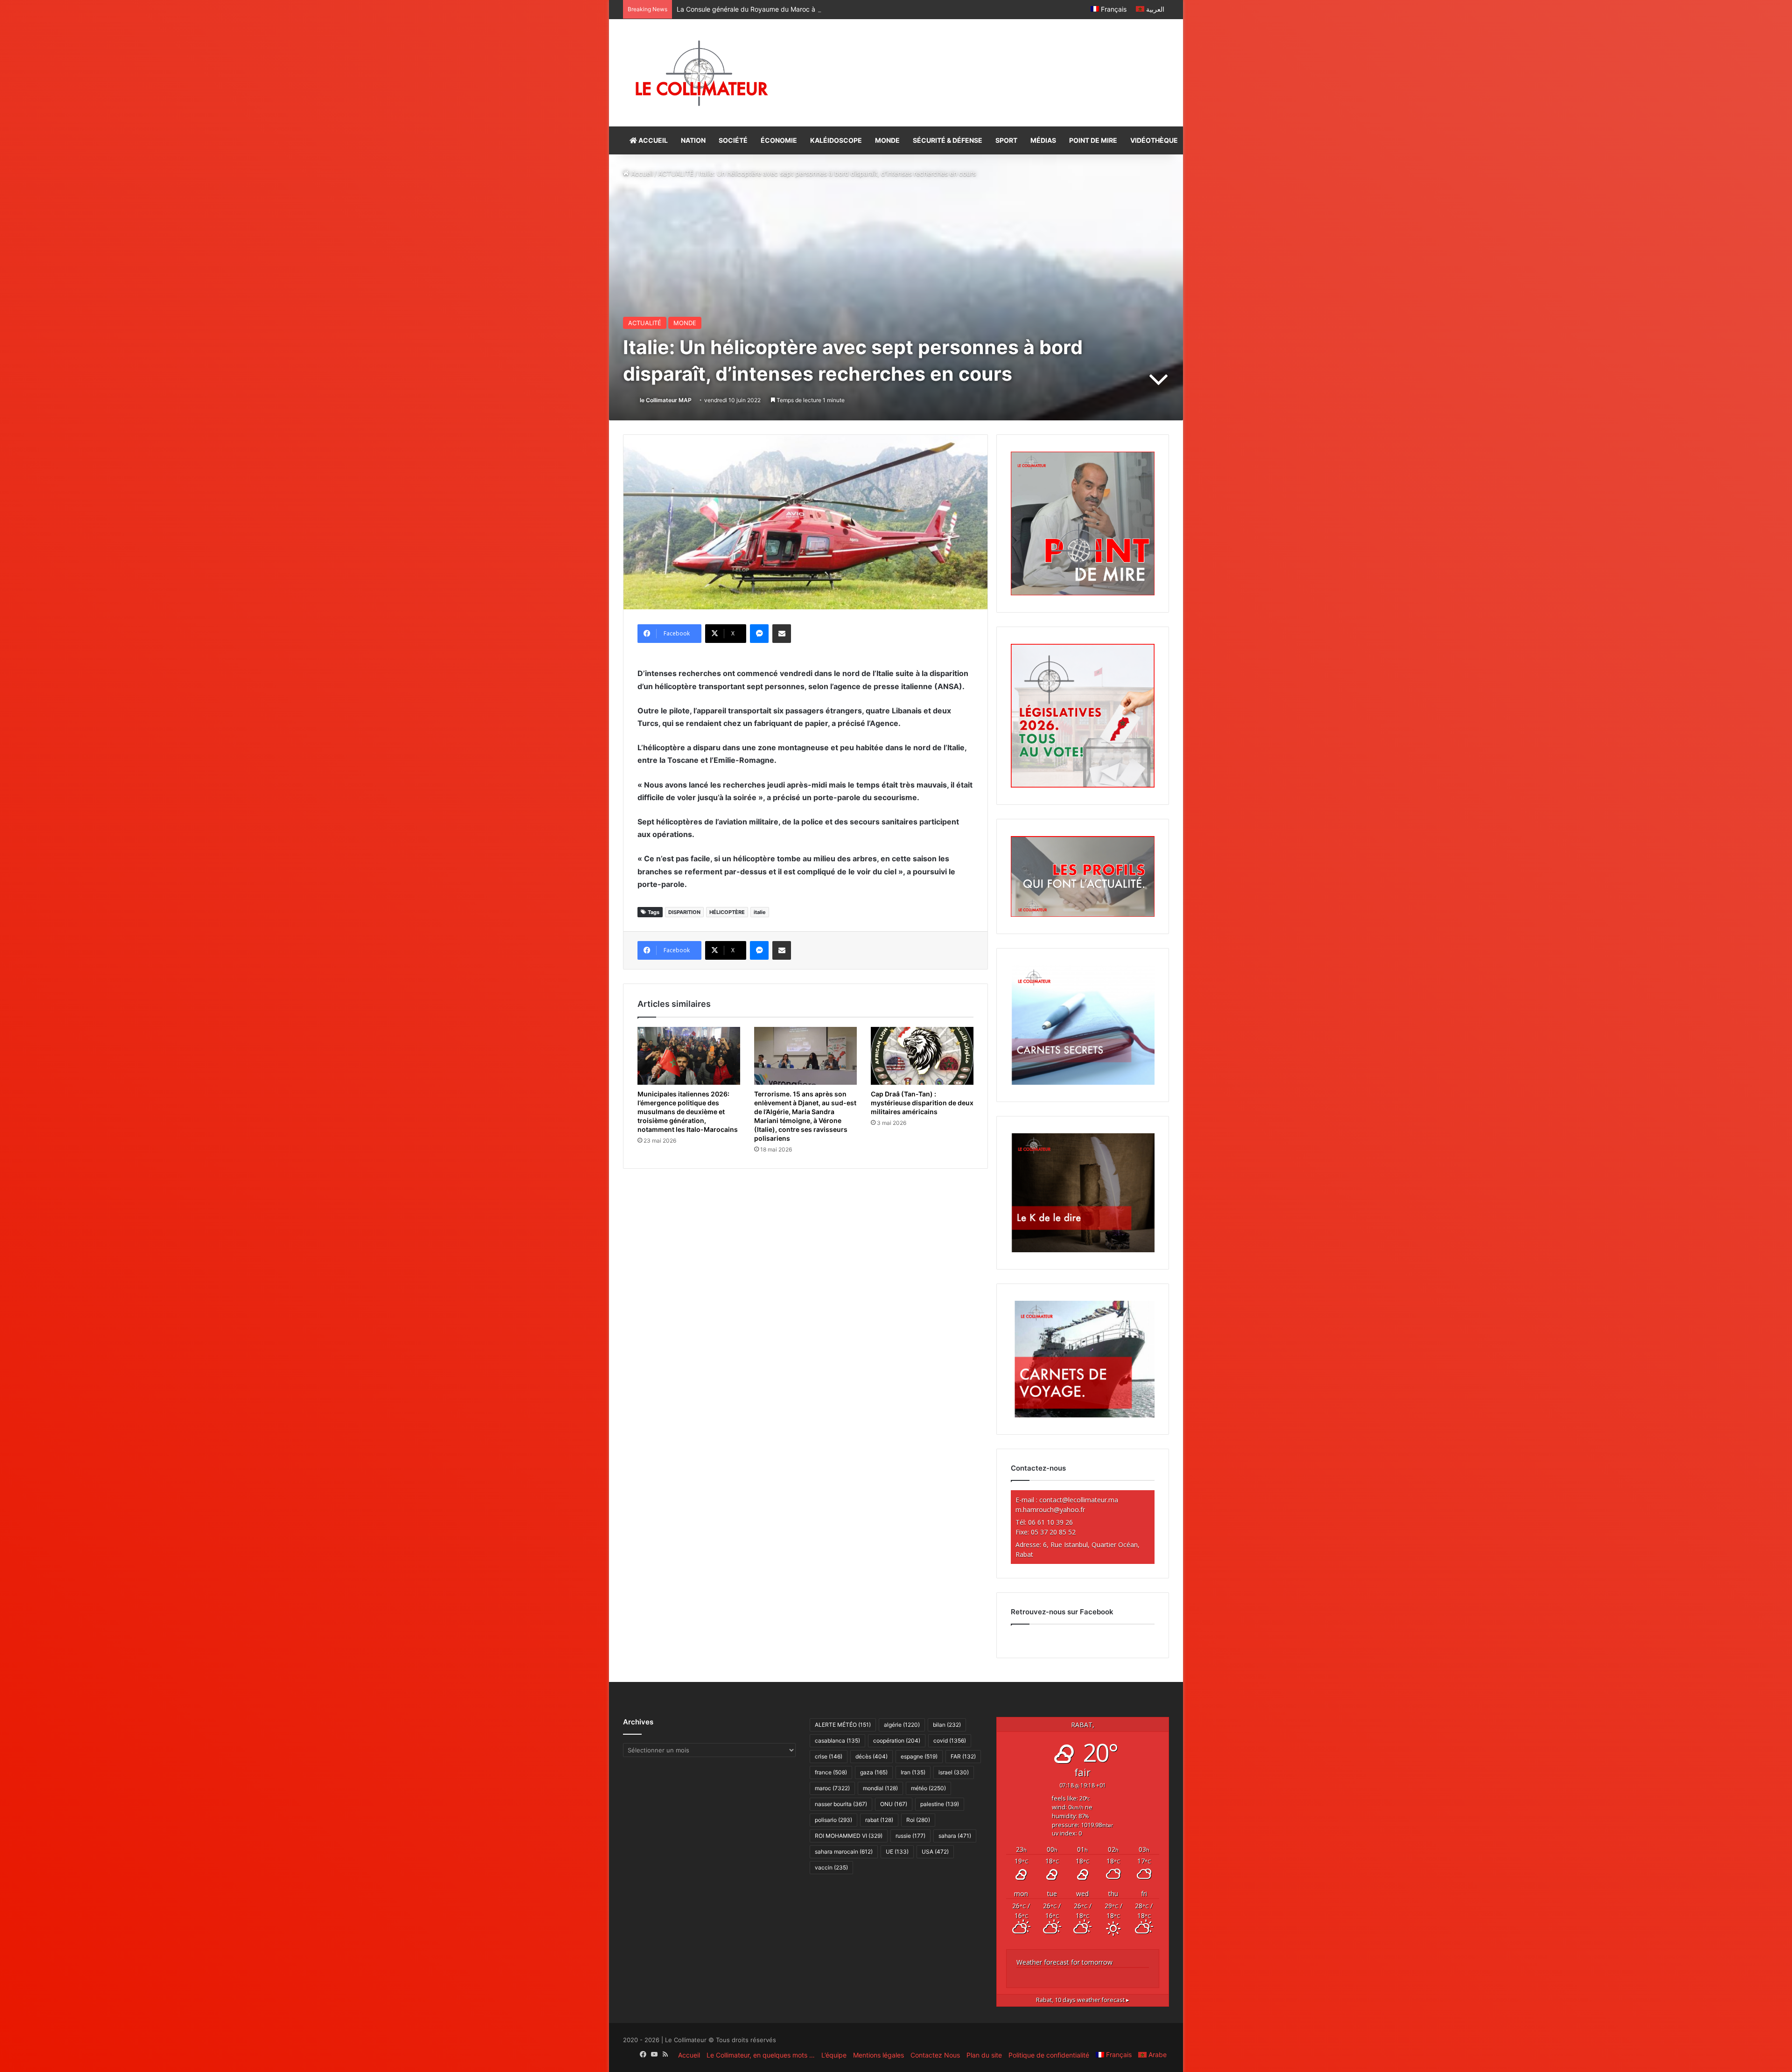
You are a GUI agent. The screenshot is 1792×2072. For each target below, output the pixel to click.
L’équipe (834, 2055)
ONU (894, 1804)
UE (897, 1852)
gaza (874, 1772)
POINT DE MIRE (1093, 140)
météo (928, 1788)
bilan (947, 1725)
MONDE (887, 140)
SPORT (1006, 140)
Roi (918, 1820)
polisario (833, 1820)
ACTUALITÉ (676, 173)
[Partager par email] (782, 634)
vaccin (831, 1867)
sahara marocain (844, 1852)
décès (871, 1756)
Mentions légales (878, 2055)
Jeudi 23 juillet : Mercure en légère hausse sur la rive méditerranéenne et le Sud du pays (811, 9)
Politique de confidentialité (1049, 2055)
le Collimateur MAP (666, 400)
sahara (955, 1836)
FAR (963, 1756)
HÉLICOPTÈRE (727, 912)
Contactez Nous (935, 2055)
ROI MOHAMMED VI (849, 1836)
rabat (879, 1820)
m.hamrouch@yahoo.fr (1050, 1510)
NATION (693, 140)
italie (760, 912)
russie (910, 1836)
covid (950, 1741)
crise (829, 1756)
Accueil (641, 173)
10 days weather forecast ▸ (1083, 2000)
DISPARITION (684, 912)
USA (935, 1852)
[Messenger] (759, 634)
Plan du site (984, 2055)
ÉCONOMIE (779, 140)
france (831, 1772)
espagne (919, 1756)
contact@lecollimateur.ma (1079, 1500)
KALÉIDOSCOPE (836, 140)
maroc (832, 1788)
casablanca (837, 1741)
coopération (897, 1741)
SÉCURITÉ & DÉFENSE (948, 140)
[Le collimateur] (702, 73)
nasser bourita (841, 1804)
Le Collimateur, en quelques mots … (761, 2055)
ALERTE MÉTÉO (843, 1725)
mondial (880, 1788)
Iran (913, 1772)
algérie (902, 1725)
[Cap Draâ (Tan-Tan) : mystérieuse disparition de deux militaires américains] (922, 1056)
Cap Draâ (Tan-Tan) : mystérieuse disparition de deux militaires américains (922, 1103)
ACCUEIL (652, 140)
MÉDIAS (1043, 140)
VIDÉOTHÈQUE (1154, 140)
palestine (940, 1804)
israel (954, 1772)
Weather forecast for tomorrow (1064, 1962)
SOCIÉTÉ (733, 140)
